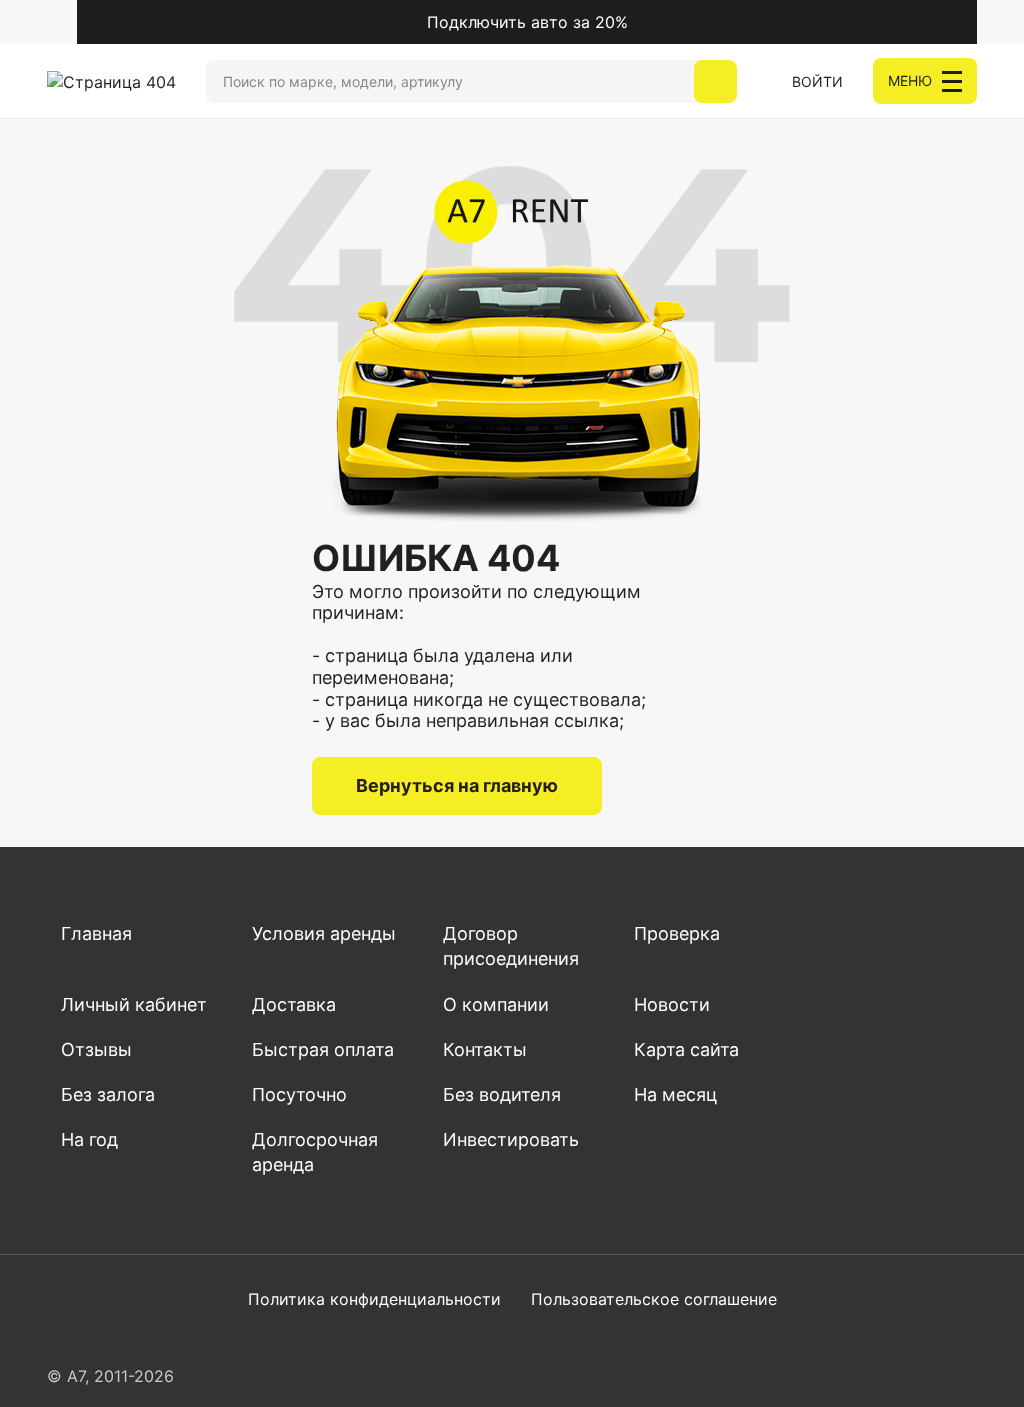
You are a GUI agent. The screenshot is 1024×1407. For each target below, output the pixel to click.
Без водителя (502, 1094)
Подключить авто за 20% (527, 22)
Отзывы (96, 1049)
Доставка (294, 1004)
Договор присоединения (511, 946)
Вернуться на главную (457, 785)
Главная (96, 933)
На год (89, 1139)
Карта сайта (686, 1049)
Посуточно (299, 1094)
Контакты (485, 1049)
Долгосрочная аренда (315, 1152)
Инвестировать (511, 1139)
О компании (496, 1004)
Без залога (108, 1094)
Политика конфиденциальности (374, 1299)
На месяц (675, 1094)
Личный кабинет (134, 1004)
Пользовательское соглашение (654, 1299)
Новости (672, 1004)
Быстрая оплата (323, 1049)
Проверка (677, 933)
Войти (817, 81)
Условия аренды (324, 933)
